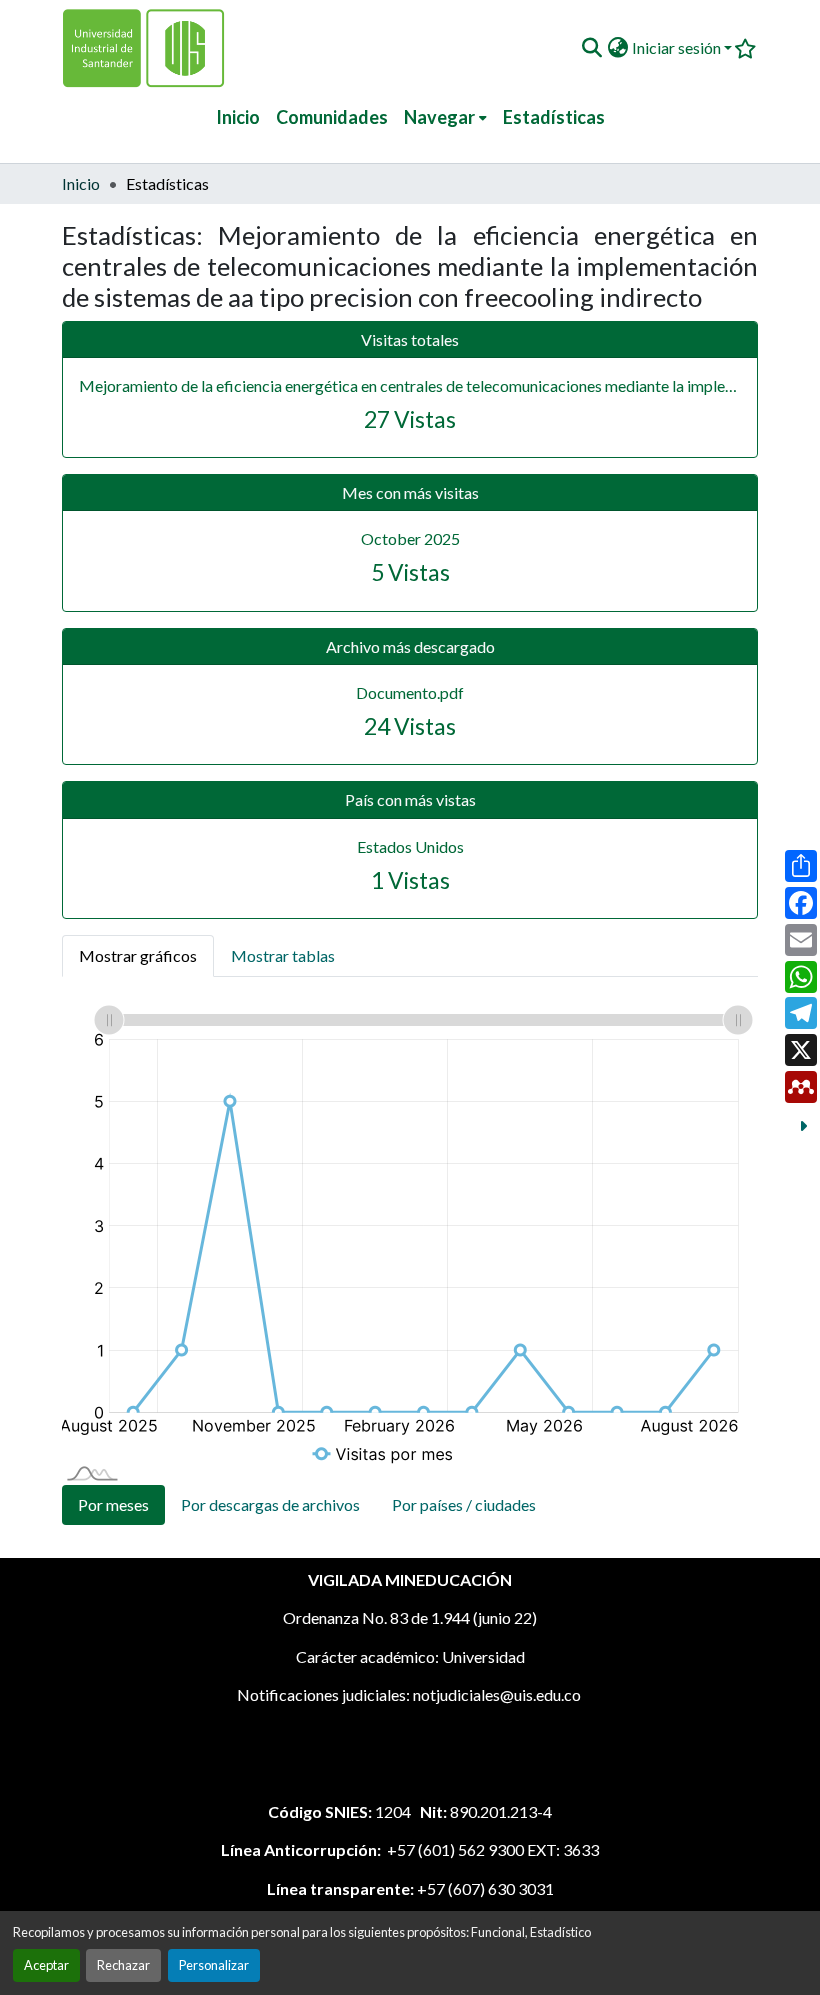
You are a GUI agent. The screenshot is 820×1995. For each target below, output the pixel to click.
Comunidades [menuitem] (332, 117)
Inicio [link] (81, 183)
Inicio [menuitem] (238, 117)
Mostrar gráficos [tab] (138, 955)
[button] (591, 48)
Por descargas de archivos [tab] (270, 1504)
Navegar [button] (439, 117)
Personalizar (214, 1965)
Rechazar (123, 1965)
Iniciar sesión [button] (678, 47)
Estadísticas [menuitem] (554, 117)
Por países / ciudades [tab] (464, 1504)
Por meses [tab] (113, 1504)
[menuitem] (445, 117)
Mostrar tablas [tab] (283, 955)
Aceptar (46, 1965)
